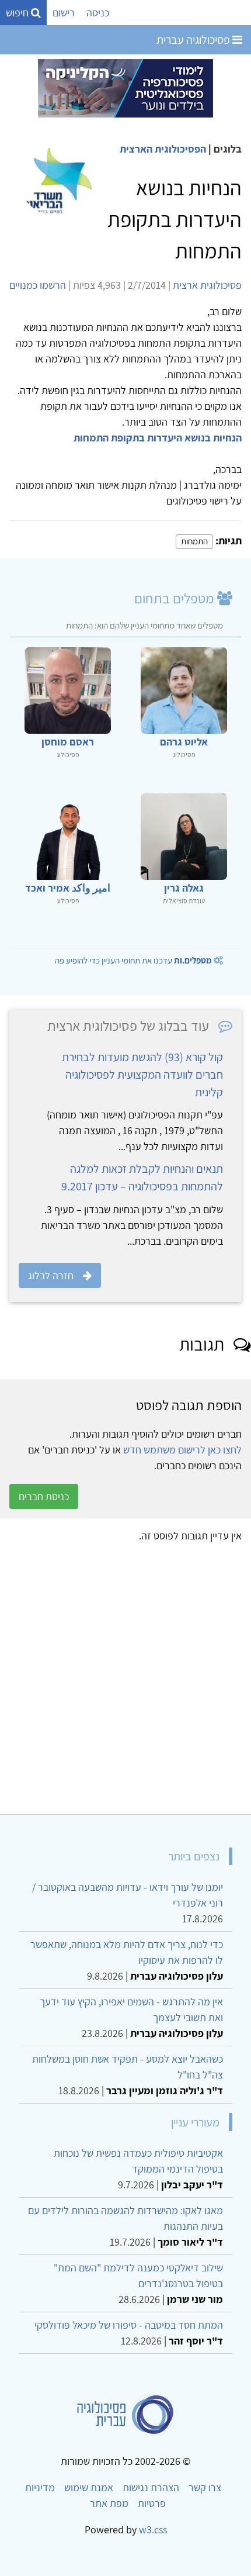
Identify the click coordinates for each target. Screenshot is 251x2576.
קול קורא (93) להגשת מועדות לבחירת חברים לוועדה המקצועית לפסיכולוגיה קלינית (142, 1075)
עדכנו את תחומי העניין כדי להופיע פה (133, 960)
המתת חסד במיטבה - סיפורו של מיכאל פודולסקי (129, 2325)
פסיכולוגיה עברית (194, 40)
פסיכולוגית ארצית (207, 285)
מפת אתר (109, 2503)
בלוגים (228, 149)
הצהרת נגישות (151, 2487)
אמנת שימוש (89, 2487)
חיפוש (18, 13)
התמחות (194, 541)
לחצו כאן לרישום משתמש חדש (182, 1450)
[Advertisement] (125, 1674)
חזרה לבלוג (51, 1275)
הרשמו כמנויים (38, 285)
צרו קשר (205, 2487)
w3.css (153, 2530)
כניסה (98, 13)
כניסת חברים (44, 1496)
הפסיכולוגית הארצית (163, 149)
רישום (64, 13)
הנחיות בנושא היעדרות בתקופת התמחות (158, 438)
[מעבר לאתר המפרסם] (125, 87)
